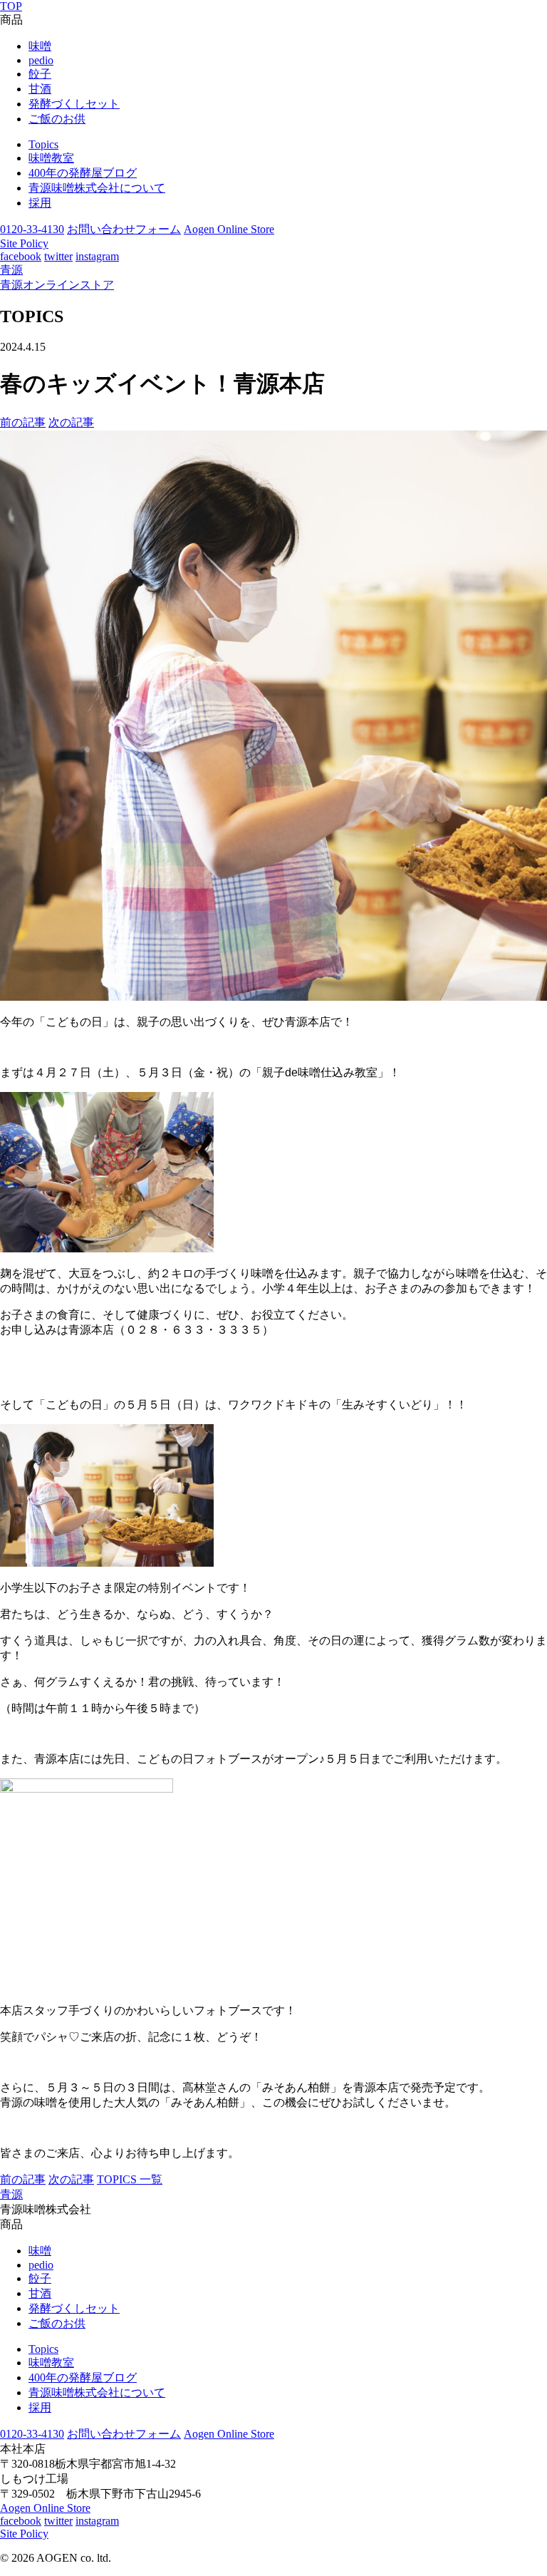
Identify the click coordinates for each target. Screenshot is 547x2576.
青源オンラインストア (57, 285)
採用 (40, 203)
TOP (11, 6)
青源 (11, 270)
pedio (41, 60)
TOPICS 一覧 (130, 2179)
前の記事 (23, 422)
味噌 (40, 46)
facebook (21, 256)
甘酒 (40, 89)
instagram (97, 256)
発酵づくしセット (74, 104)
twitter (58, 256)
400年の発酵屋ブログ (83, 173)
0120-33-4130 (32, 229)
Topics (43, 144)
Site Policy (24, 243)
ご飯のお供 (57, 119)
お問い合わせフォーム (124, 229)
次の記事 (71, 422)
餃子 (40, 74)
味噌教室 (51, 158)
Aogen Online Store (229, 229)
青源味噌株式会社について (97, 188)
